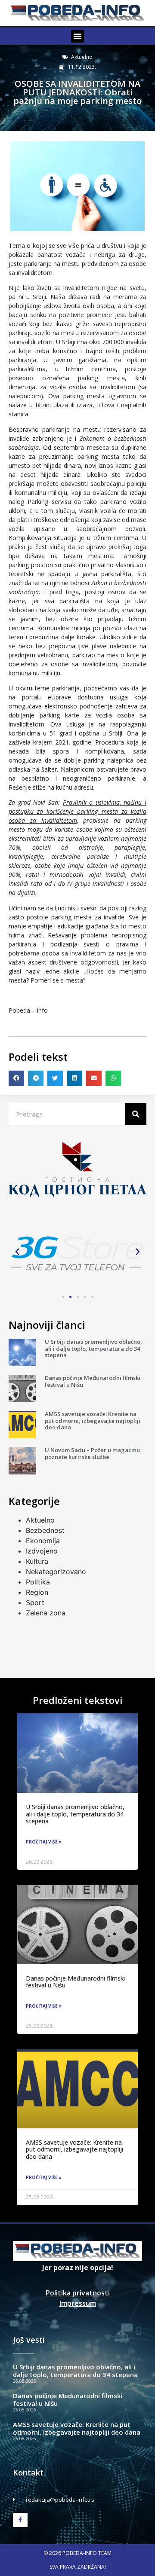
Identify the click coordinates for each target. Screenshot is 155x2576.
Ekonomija (43, 1541)
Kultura (37, 1561)
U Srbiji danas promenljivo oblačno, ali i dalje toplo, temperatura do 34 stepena (93, 1348)
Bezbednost (45, 1530)
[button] (77, 36)
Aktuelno (82, 57)
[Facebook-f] (20, 2520)
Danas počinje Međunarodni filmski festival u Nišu (93, 1381)
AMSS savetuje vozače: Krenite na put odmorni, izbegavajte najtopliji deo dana (93, 1421)
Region (37, 1592)
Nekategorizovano (56, 1572)
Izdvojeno (42, 1551)
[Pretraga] (136, 1114)
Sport (35, 1602)
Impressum (78, 2303)
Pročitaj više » (44, 1842)
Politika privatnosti (78, 2293)
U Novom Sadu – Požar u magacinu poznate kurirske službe (92, 1453)
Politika (38, 1582)
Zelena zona (46, 1613)
